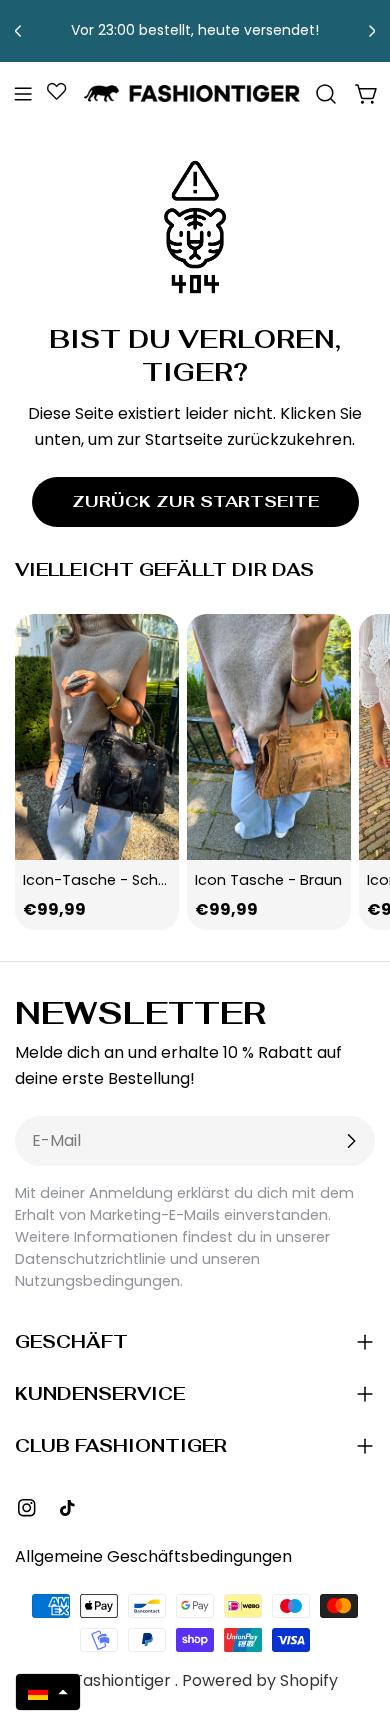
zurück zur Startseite (195, 501)
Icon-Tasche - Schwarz (107, 880)
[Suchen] (326, 94)
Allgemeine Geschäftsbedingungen (153, 1556)
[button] (48, 1692)
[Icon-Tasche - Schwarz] (97, 737)
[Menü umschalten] (23, 94)
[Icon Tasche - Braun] (269, 737)
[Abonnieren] (351, 1141)
